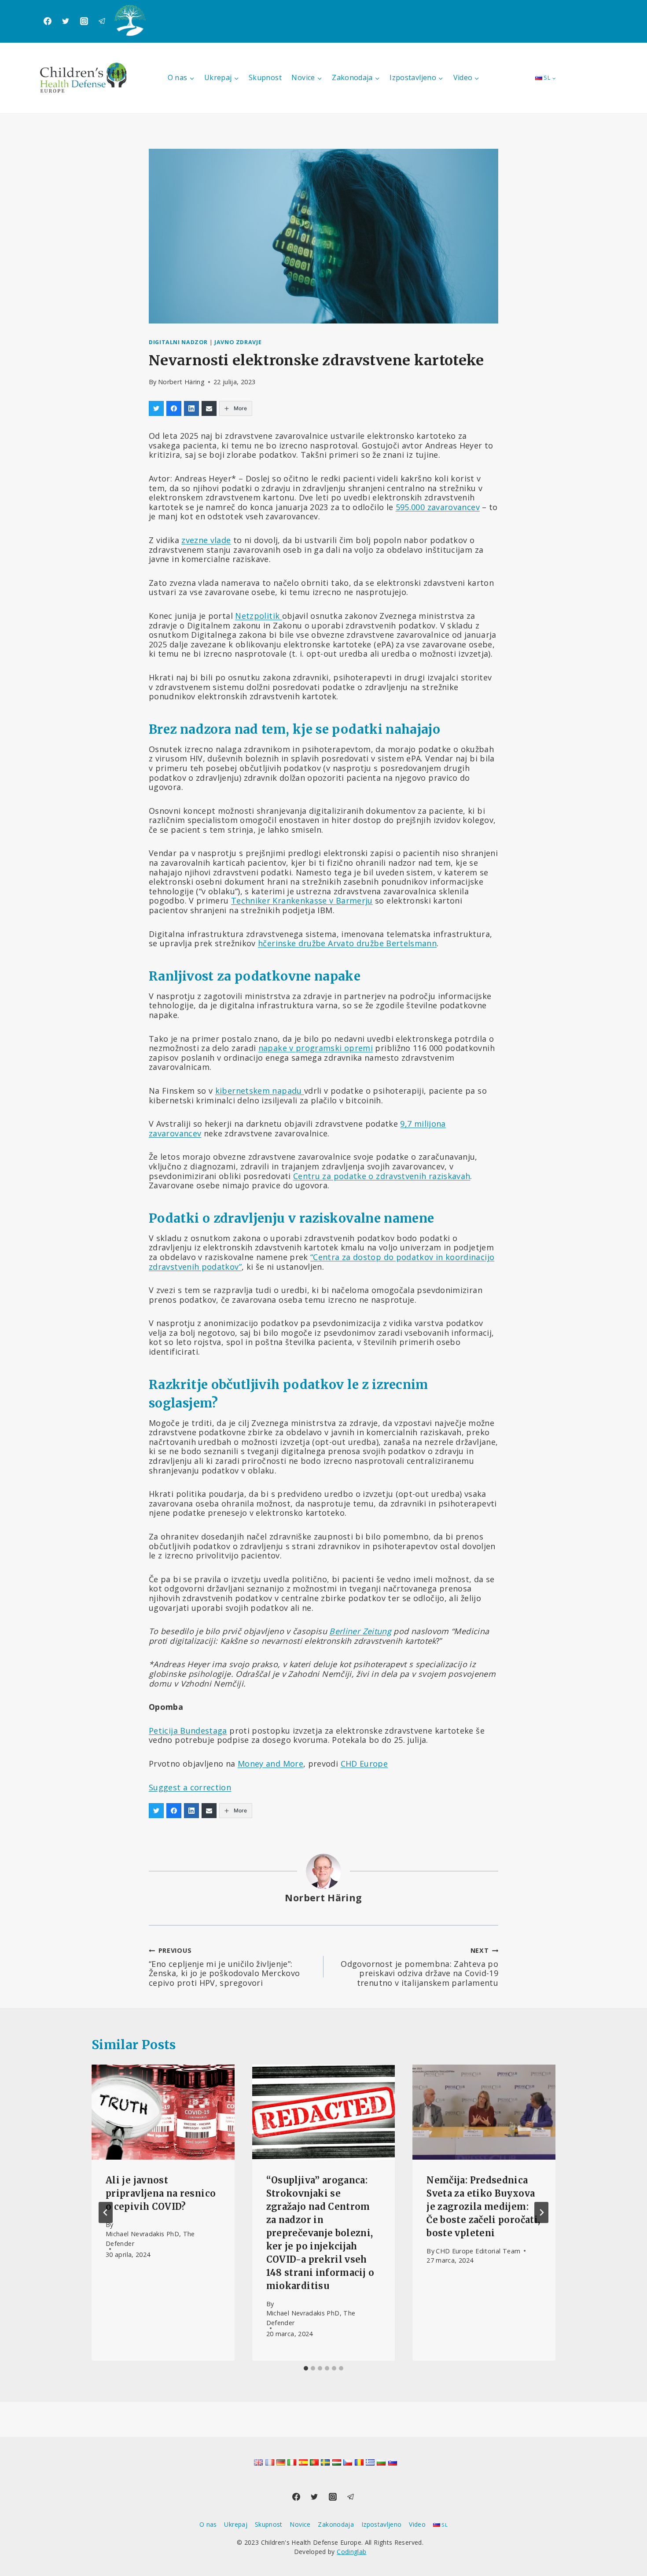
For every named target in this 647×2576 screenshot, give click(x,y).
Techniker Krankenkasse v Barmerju (302, 900)
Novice (300, 2524)
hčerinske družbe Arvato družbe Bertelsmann (347, 943)
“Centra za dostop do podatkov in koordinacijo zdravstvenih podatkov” (322, 1262)
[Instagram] (84, 21)
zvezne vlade (206, 540)
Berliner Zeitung (360, 1631)
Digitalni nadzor (178, 342)
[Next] (541, 2212)
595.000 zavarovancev (438, 507)
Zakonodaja (336, 2524)
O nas (208, 2524)
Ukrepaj (236, 2524)
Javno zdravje (238, 342)
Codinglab (351, 2552)
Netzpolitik (258, 616)
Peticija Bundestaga (188, 1731)
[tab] (306, 2368)
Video (417, 2524)
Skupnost (265, 77)
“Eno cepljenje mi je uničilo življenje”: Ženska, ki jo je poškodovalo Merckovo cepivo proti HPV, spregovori (224, 1967)
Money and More (270, 1764)
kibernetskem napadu (260, 1091)
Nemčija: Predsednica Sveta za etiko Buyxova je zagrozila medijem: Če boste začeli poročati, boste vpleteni (483, 2207)
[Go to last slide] (106, 2212)
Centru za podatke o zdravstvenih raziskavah (382, 1176)
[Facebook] (48, 21)
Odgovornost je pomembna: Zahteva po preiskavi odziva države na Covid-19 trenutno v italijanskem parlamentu (419, 1967)
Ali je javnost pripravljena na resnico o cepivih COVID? (161, 2193)
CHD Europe (364, 1764)
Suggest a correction (190, 1787)
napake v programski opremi (316, 1048)
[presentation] (163, 2112)
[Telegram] (102, 21)
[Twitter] (66, 21)
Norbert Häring (181, 382)
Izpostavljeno (382, 2524)
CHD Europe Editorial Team (478, 2251)
